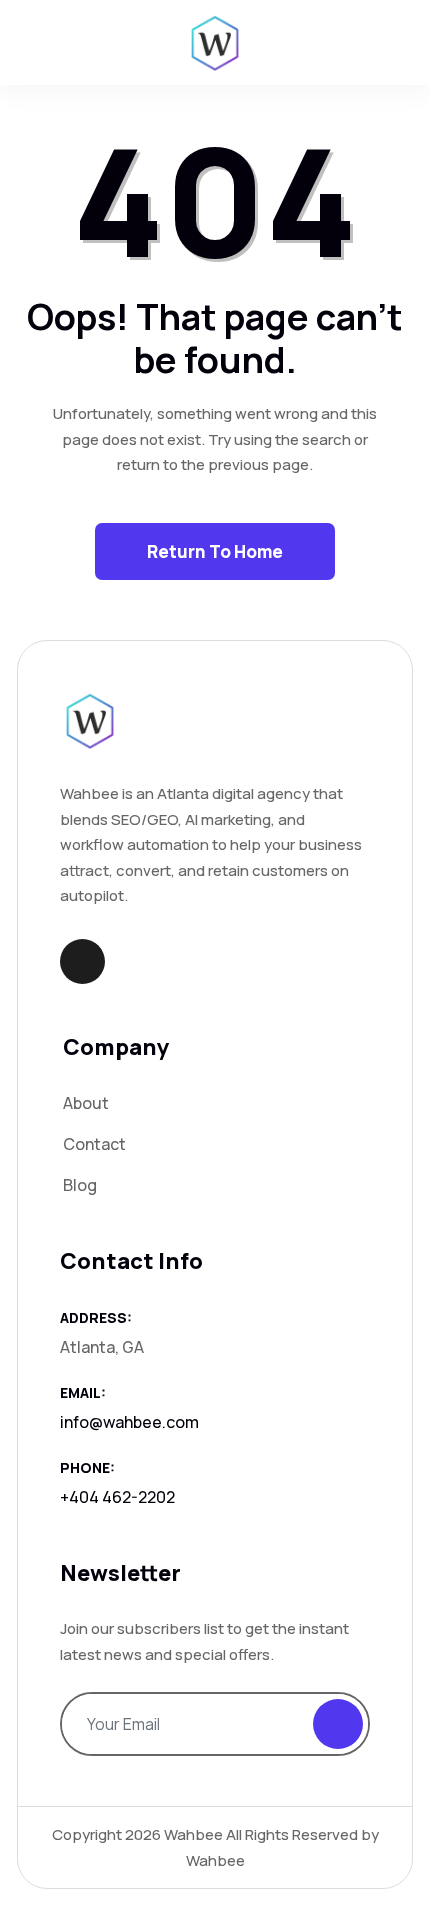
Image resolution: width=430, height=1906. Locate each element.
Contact (94, 1144)
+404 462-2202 (117, 1497)
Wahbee (193, 1834)
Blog (80, 1185)
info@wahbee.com (129, 1422)
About (86, 1103)
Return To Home (215, 551)
